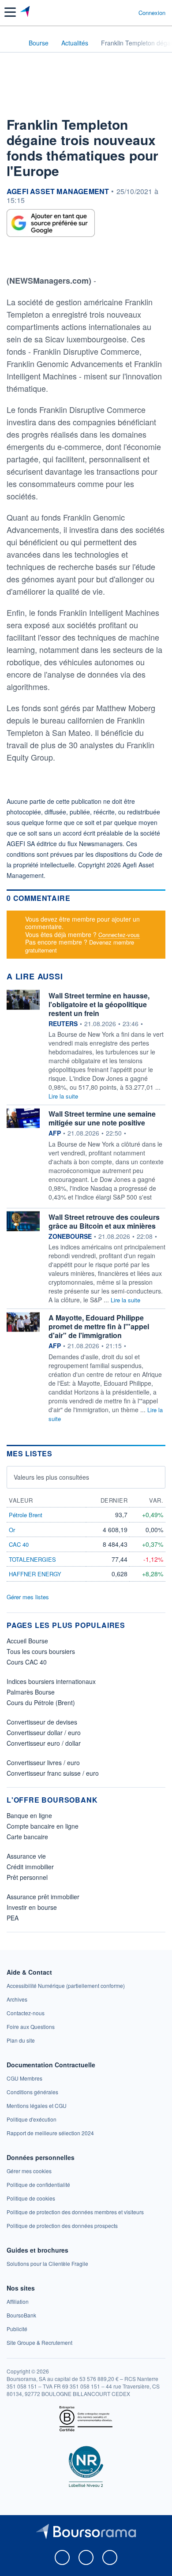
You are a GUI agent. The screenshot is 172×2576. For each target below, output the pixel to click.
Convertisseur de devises (42, 1722)
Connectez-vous (119, 935)
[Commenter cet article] (28, 258)
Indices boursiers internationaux (51, 1681)
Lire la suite (63, 1096)
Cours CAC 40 (27, 1662)
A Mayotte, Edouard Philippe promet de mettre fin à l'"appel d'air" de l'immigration (99, 1326)
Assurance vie (26, 1856)
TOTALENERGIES (32, 1559)
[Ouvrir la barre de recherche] (115, 12)
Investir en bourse (32, 1907)
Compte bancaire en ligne (43, 1826)
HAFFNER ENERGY (35, 1574)
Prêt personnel (27, 1877)
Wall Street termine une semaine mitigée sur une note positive (102, 1118)
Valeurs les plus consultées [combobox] (51, 1477)
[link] (66, 1985)
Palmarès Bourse (31, 1692)
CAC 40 (19, 1544)
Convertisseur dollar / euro (44, 1732)
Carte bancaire (27, 1837)
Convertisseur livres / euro (43, 1762)
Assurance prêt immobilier (43, 1897)
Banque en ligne (29, 1815)
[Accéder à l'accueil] (12, 42)
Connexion (152, 13)
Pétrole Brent (26, 1515)
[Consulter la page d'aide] (128, 12)
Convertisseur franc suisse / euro (53, 1773)
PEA (13, 1918)
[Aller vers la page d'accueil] (26, 12)
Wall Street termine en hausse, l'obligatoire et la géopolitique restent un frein (99, 1004)
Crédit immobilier (30, 1867)
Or (12, 1530)
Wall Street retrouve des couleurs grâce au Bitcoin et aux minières (104, 1221)
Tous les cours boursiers (41, 1651)
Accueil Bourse (27, 1641)
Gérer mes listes (28, 1597)
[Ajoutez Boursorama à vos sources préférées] (51, 223)
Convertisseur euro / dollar (44, 1743)
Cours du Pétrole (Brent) (41, 1702)
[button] (10, 12)
